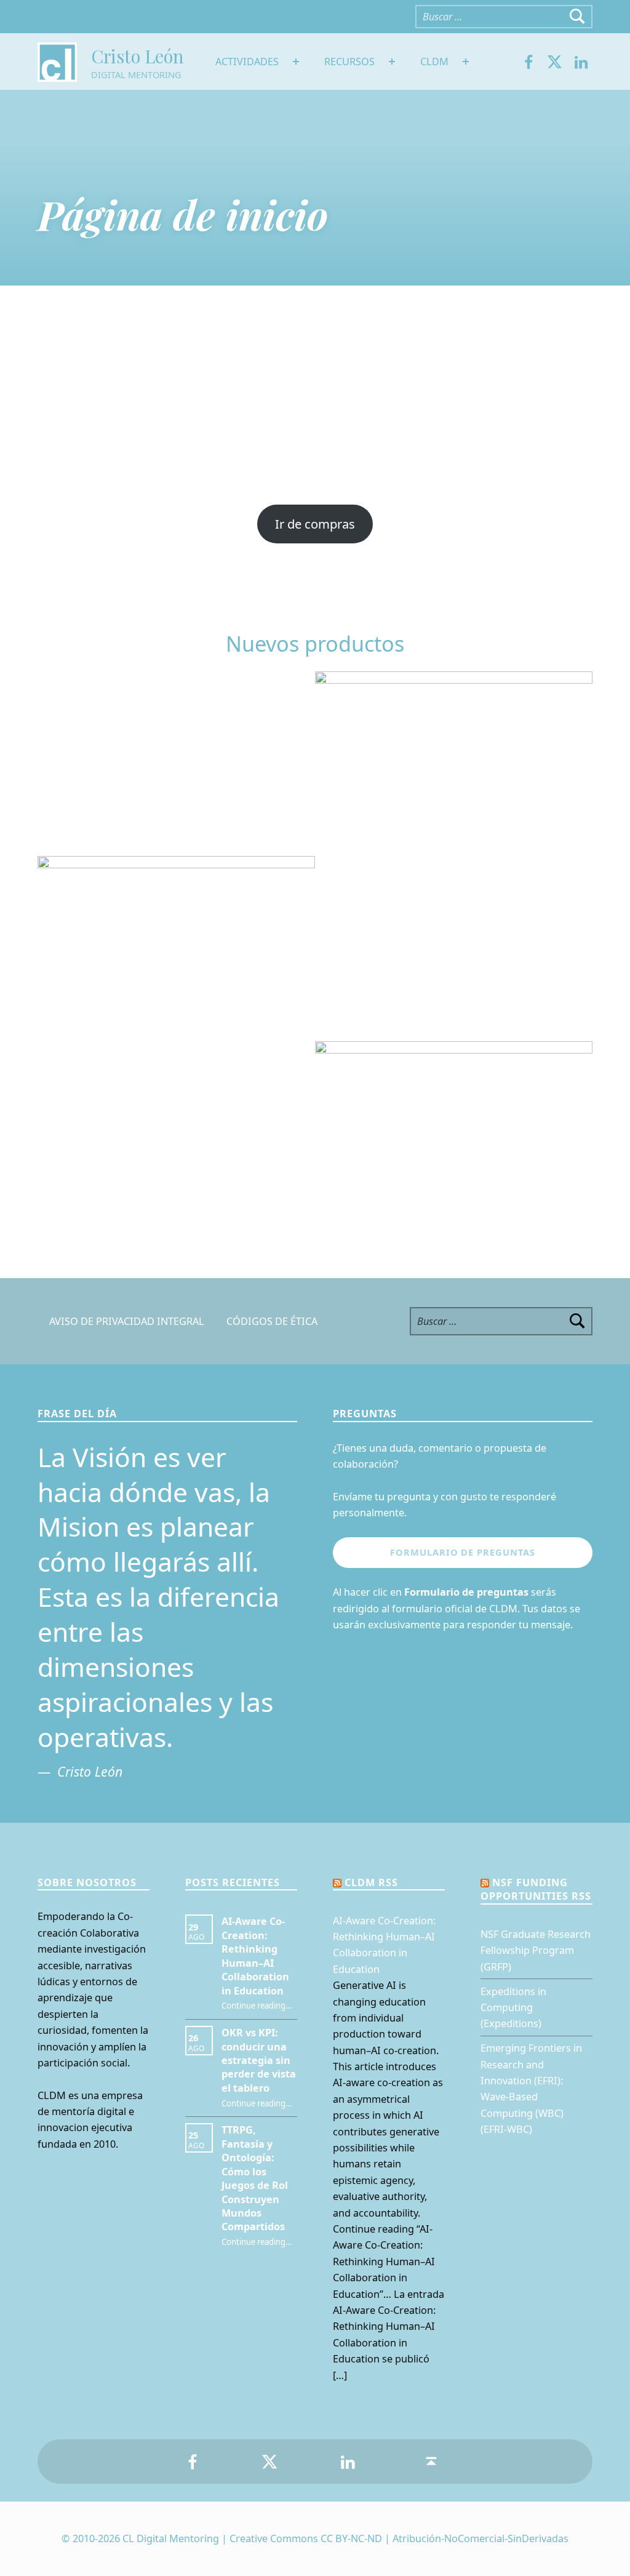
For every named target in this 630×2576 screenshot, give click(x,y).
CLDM (434, 62)
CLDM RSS (371, 1882)
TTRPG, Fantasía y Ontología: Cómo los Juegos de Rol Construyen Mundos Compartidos (255, 2178)
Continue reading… (257, 2006)
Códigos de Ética (272, 1321)
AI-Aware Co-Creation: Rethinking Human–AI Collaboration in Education (255, 1956)
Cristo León (137, 56)
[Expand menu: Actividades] (296, 62)
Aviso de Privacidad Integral (127, 1321)
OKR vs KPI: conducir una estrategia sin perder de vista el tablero (259, 2060)
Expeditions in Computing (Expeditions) (513, 2008)
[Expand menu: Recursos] (392, 62)
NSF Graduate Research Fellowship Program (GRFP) (536, 1950)
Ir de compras (315, 524)
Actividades (247, 62)
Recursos (349, 62)
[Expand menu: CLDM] (466, 62)
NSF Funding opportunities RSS (536, 1889)
